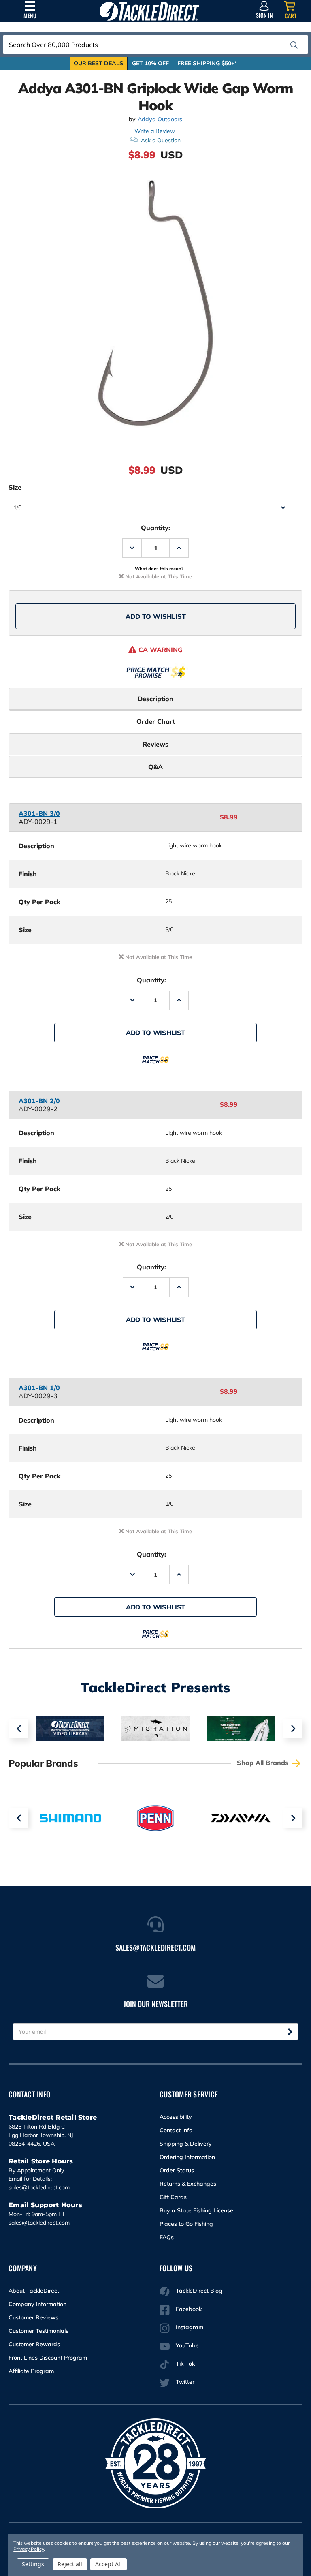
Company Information (37, 2304)
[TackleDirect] (149, 11)
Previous (18, 1729)
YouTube (187, 2345)
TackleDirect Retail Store (53, 2117)
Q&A (155, 767)
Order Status (177, 2170)
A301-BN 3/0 (39, 813)
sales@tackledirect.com (39, 2187)
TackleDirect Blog (199, 2291)
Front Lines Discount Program (48, 2358)
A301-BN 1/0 (39, 1388)
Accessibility (176, 2117)
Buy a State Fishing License (196, 2210)
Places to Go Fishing (186, 2224)
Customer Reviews (33, 2317)
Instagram (190, 2327)
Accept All (109, 2564)
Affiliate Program (31, 2371)
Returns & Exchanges (188, 2184)
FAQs (167, 2237)
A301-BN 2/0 (39, 1101)
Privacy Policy (28, 2549)
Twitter (185, 2382)
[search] (294, 45)
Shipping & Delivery (186, 2144)
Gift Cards (173, 2197)
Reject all (70, 2564)
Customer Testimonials (38, 2331)
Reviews (155, 744)
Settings (33, 2564)
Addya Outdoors (160, 119)
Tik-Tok (185, 2364)
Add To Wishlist (156, 616)
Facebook (189, 2309)
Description (155, 699)
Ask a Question (161, 140)
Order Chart (156, 721)
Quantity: (155, 528)
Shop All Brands (264, 1763)
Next (293, 1729)
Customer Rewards (34, 2344)
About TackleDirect (34, 2291)
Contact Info (176, 2130)
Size (15, 487)
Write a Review (155, 131)
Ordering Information (187, 2157)
